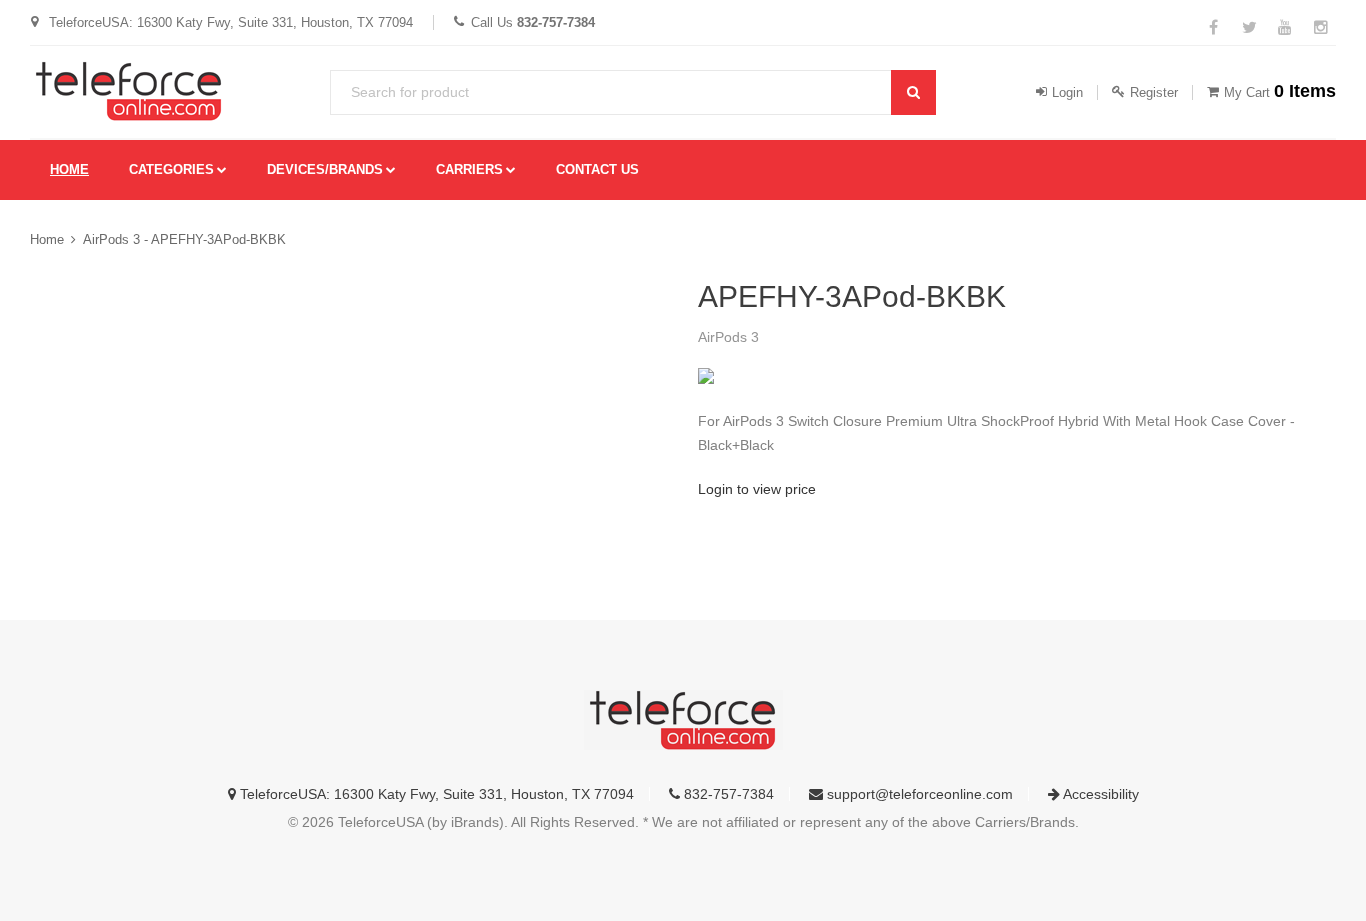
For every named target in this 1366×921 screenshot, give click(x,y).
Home (69, 169)
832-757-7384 (727, 794)
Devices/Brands (325, 169)
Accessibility (1099, 794)
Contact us (597, 169)
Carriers (469, 169)
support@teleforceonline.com (918, 794)
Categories (171, 169)
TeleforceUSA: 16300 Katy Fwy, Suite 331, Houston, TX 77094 (435, 794)
